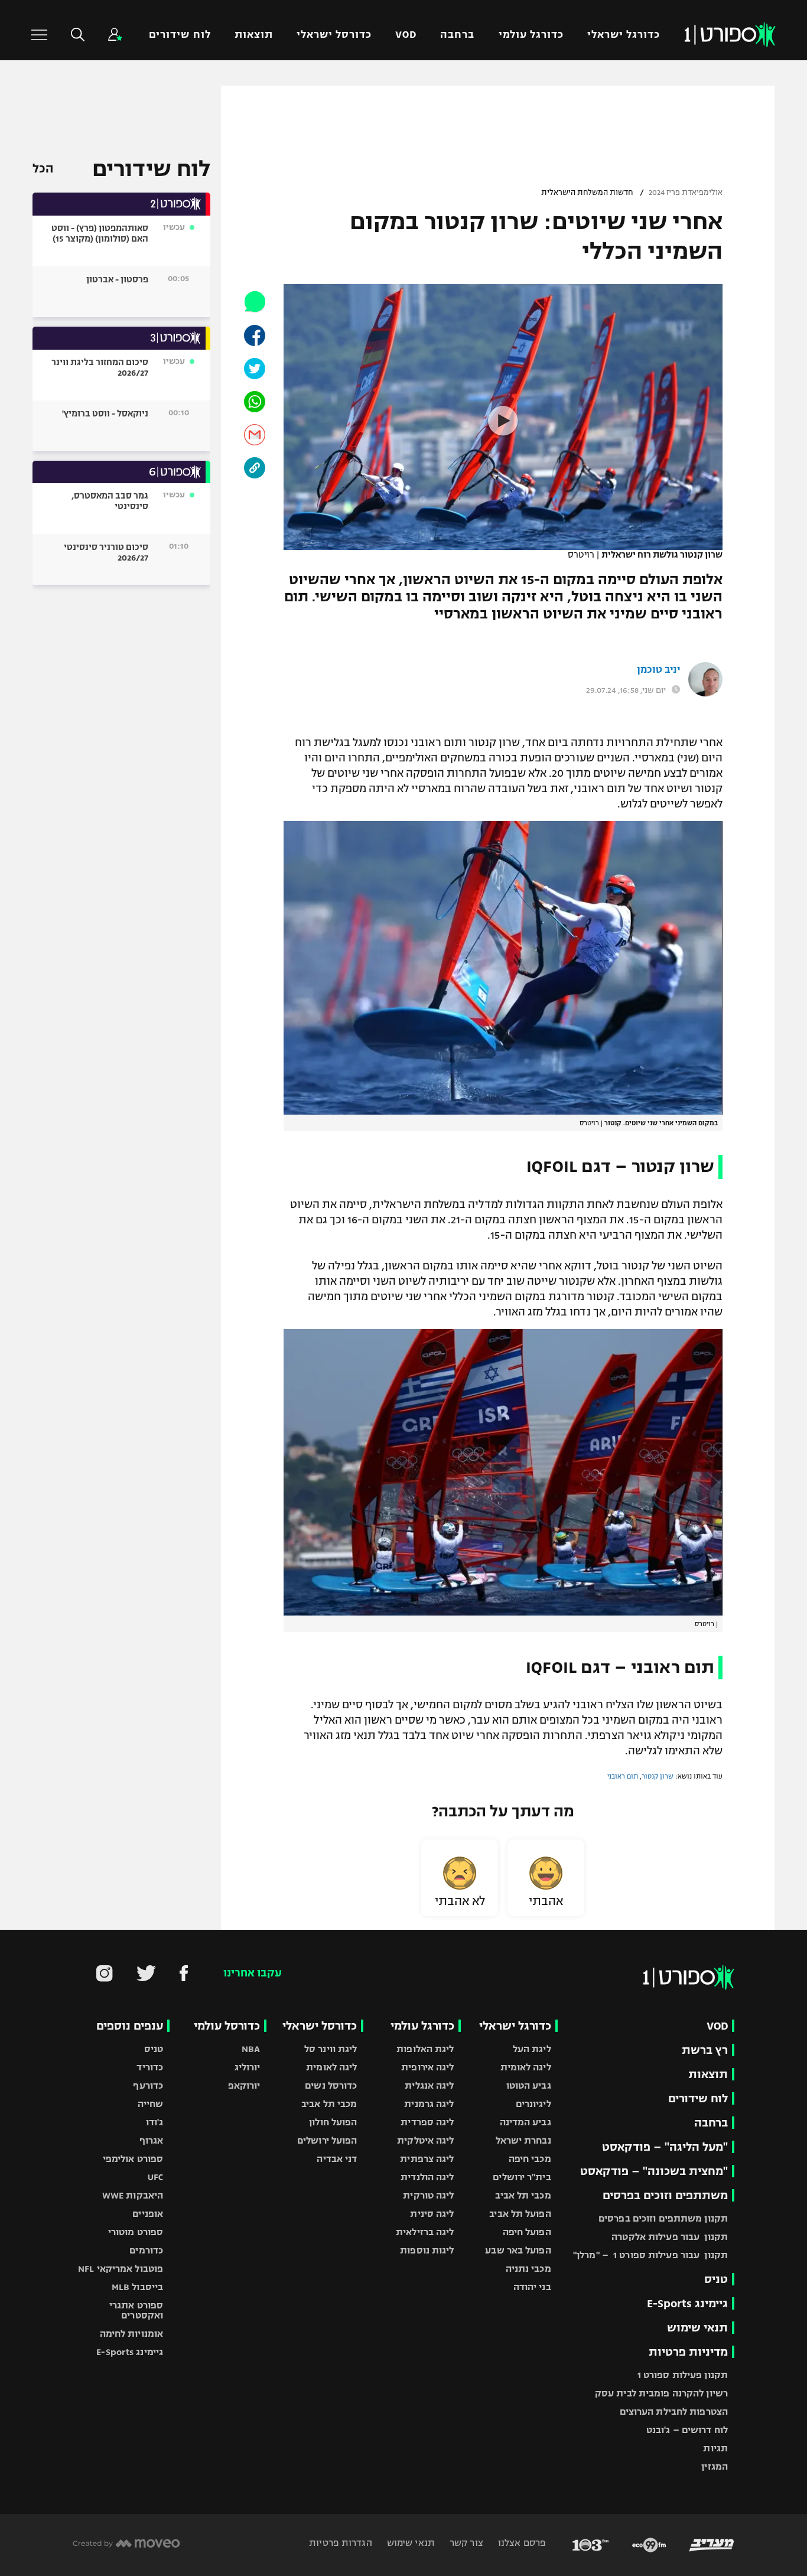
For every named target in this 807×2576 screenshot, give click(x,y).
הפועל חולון (333, 2122)
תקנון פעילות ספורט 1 (683, 2375)
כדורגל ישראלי (624, 35)
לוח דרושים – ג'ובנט (687, 2430)
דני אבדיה (337, 2159)
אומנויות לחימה (132, 2334)
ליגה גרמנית (429, 2104)
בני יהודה (532, 2287)
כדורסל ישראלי (334, 35)
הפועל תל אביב (520, 2214)
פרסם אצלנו (521, 2543)
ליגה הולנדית (427, 2177)
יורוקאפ (244, 2085)
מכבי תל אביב (523, 2195)
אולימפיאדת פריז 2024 (686, 193)
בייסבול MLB (137, 2287)
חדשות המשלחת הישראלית (587, 193)
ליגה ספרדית (427, 2122)
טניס (716, 2279)
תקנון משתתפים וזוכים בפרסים (663, 2218)
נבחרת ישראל (523, 2140)
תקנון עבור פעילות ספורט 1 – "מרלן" (650, 2255)
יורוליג (248, 2067)
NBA (251, 2049)
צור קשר (465, 2543)
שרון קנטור (658, 1776)
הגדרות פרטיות (340, 2543)
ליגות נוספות (427, 2250)
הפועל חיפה (527, 2232)
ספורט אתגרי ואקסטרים (136, 2310)
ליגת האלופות (425, 2049)
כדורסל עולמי (227, 2026)
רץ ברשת (705, 2050)
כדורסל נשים (331, 2085)
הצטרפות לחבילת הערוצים (674, 2411)
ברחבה (457, 35)
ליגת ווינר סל (331, 2049)
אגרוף (152, 2140)
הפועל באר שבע (518, 2250)
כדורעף (148, 2085)
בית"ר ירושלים (522, 2177)
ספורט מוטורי (136, 2232)
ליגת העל (532, 2049)
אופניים (148, 2214)
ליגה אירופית (427, 2067)
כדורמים (146, 2250)
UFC (155, 2177)
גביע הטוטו (529, 2085)
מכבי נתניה (528, 2269)
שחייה (151, 2104)
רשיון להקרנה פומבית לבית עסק (661, 2393)
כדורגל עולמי (531, 35)
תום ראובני (623, 1776)
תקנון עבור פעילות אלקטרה (670, 2237)
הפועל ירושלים (327, 2140)
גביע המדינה (525, 2122)
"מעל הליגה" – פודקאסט (665, 2147)
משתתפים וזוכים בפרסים (665, 2195)
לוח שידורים (180, 35)
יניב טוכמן (658, 670)
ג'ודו (155, 2122)
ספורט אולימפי (133, 2159)
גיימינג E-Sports (687, 2303)
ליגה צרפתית (427, 2159)
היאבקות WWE (133, 2195)
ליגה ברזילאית (425, 2232)
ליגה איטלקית (425, 2140)
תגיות (715, 2448)
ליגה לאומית (526, 2067)
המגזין (715, 2466)
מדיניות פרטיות (688, 2352)
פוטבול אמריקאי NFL (121, 2269)
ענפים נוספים (130, 2026)
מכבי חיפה (530, 2159)
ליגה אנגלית (429, 2085)
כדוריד (150, 2067)
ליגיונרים (533, 2104)
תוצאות (254, 35)
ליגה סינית (432, 2214)
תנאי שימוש (697, 2328)
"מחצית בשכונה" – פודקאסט (654, 2171)
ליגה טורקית (428, 2195)
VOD (406, 35)
